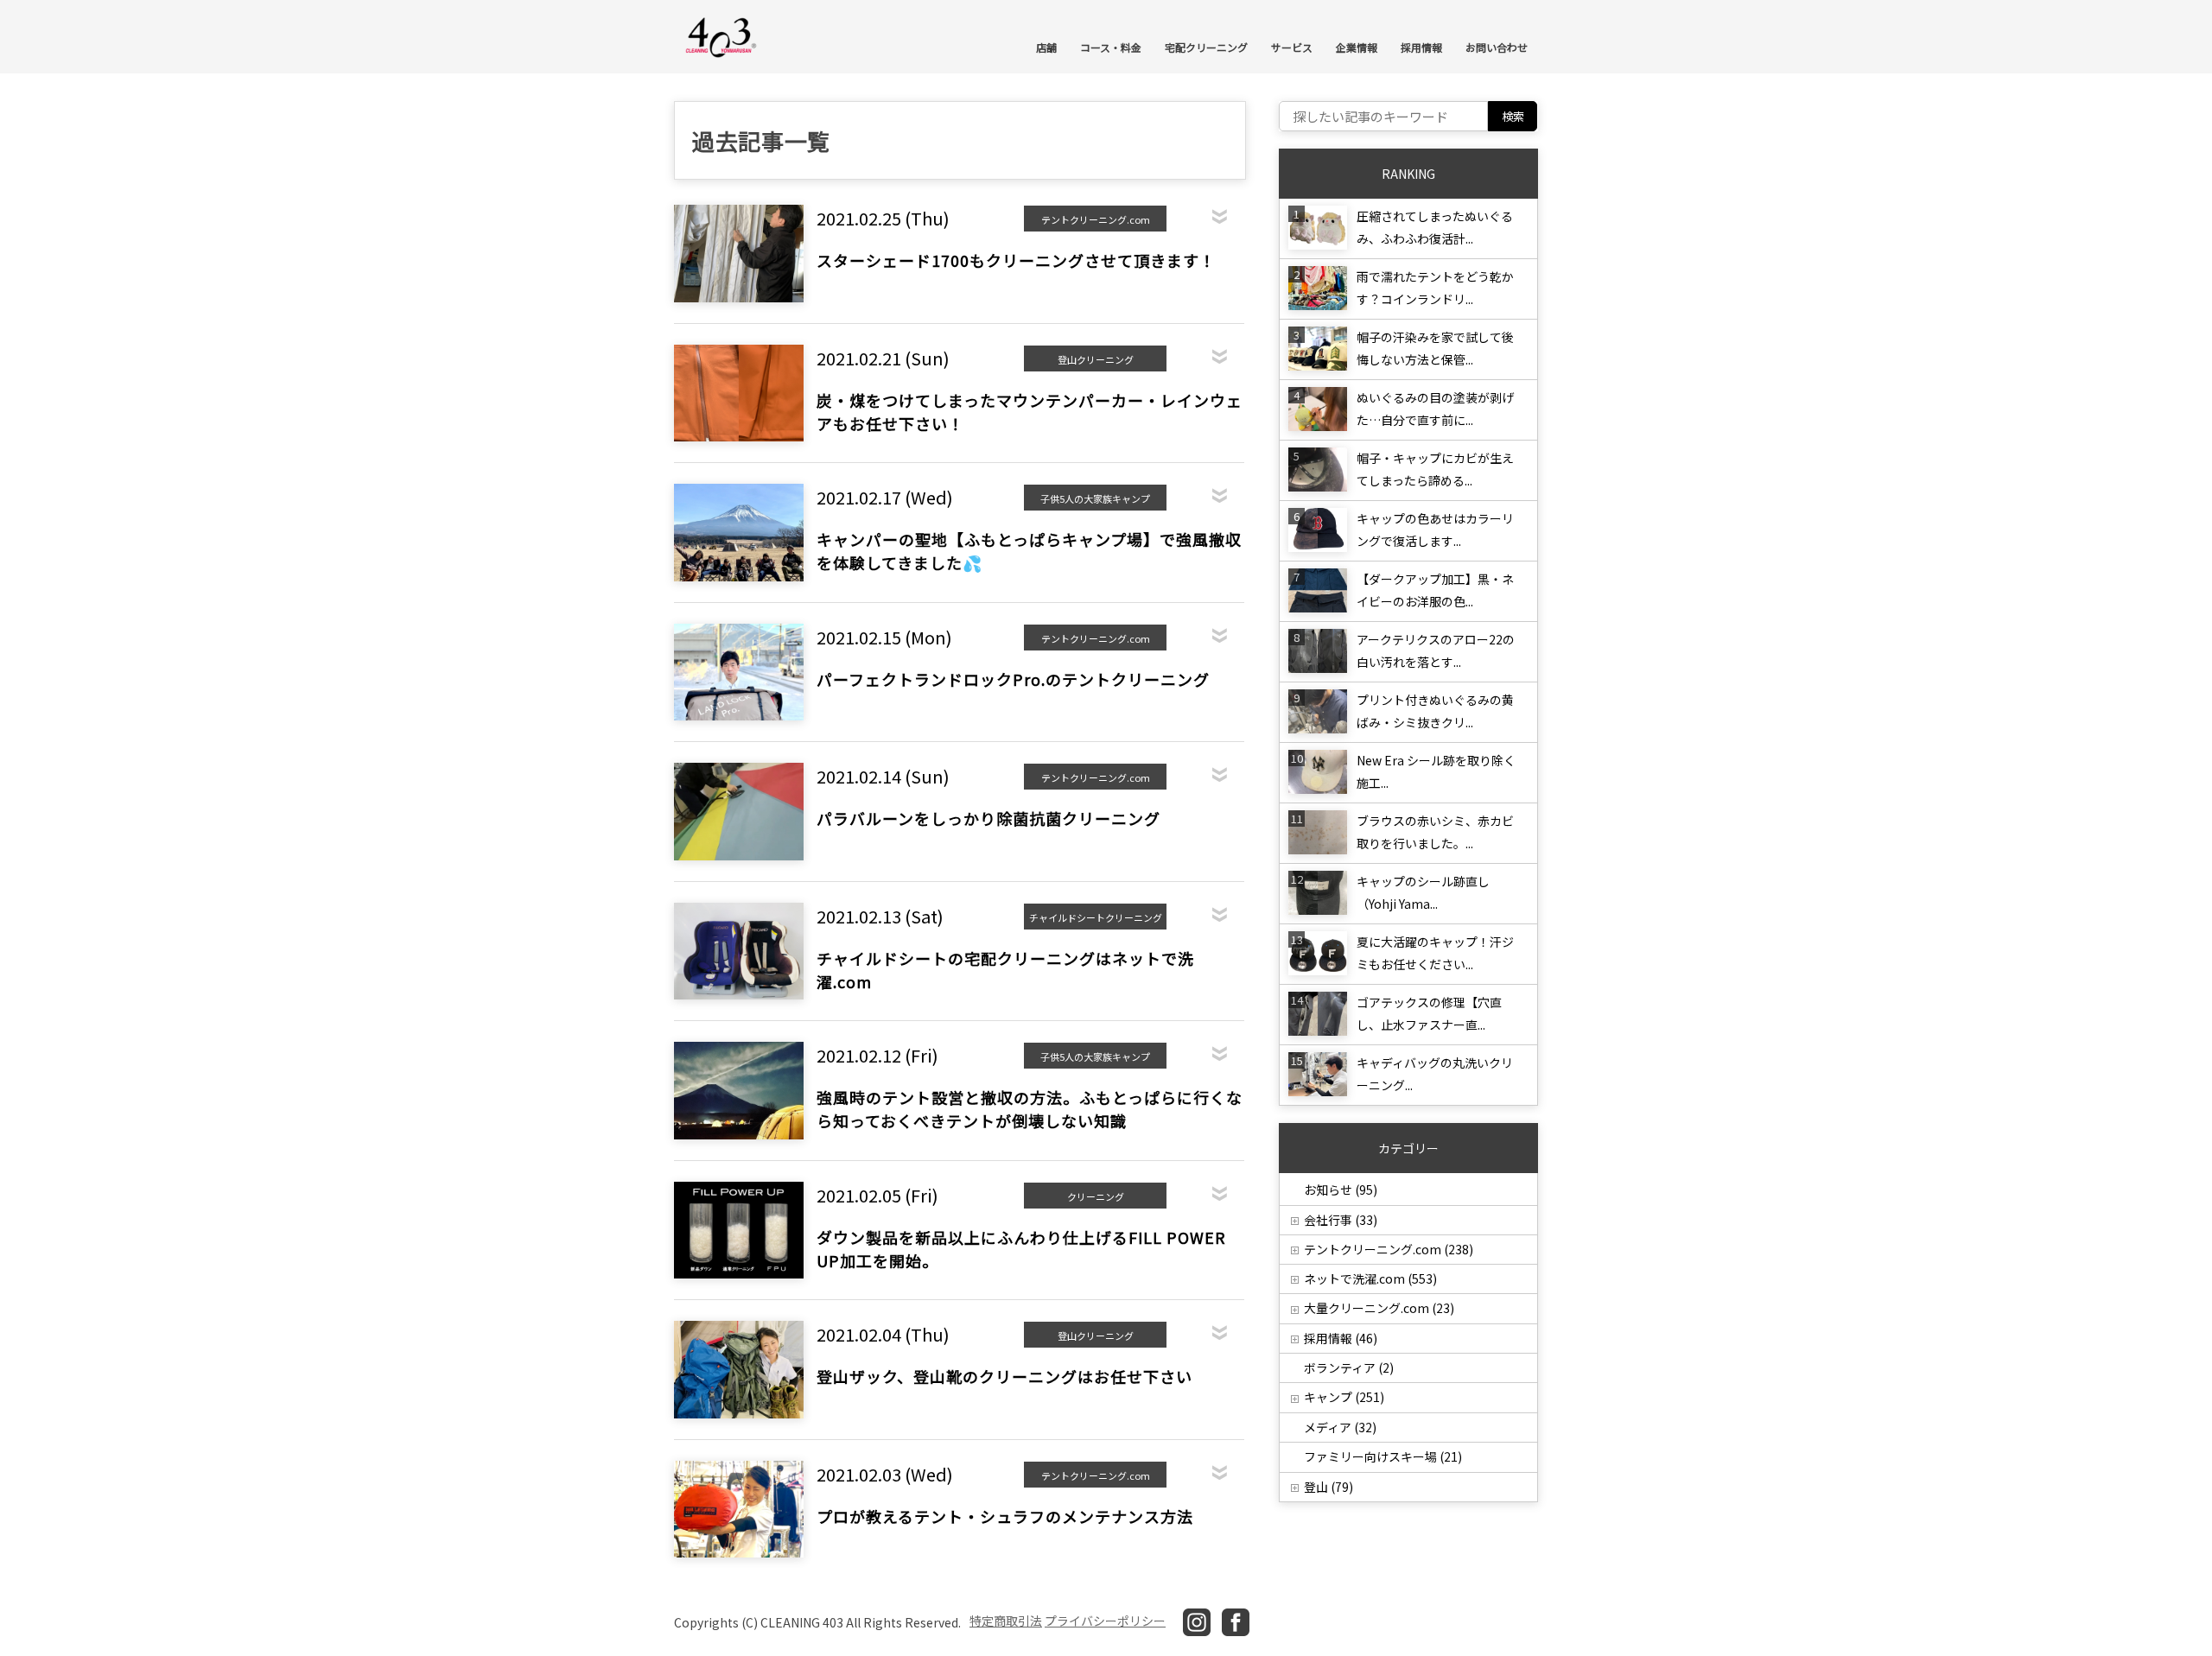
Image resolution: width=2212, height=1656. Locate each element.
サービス (1292, 47)
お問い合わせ (1497, 47)
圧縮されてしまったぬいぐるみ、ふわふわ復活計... (1435, 227)
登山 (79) (1328, 1487)
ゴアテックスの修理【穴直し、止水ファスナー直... (1429, 1013)
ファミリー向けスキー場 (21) (1383, 1456)
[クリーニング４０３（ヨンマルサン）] (721, 36)
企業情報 (1357, 47)
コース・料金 (1111, 47)
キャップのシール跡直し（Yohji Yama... (1423, 892)
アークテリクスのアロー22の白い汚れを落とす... (1436, 650)
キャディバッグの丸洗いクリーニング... (1435, 1074)
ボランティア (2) (1349, 1367)
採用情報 (1421, 47)
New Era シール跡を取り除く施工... (1436, 771)
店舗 (1046, 47)
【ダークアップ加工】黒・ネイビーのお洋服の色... (1435, 590)
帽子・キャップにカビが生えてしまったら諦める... (1435, 469)
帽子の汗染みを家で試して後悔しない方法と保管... (1435, 348)
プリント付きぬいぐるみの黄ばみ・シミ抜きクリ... (1435, 711)
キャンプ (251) (1344, 1397)
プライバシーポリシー (1105, 1621)
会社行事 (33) (1341, 1220)
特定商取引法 (1006, 1621)
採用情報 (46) (1341, 1338)
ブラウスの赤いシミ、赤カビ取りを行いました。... (1435, 832)
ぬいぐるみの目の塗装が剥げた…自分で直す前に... (1435, 409)
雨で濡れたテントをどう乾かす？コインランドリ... (1435, 288)
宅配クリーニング (1206, 47)
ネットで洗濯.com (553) (1370, 1278)
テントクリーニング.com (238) (1389, 1249)
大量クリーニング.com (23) (1379, 1308)
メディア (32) (1340, 1427)
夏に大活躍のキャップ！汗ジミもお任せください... (1435, 953)
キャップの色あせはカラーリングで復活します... (1435, 530)
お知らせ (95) (1341, 1190)
